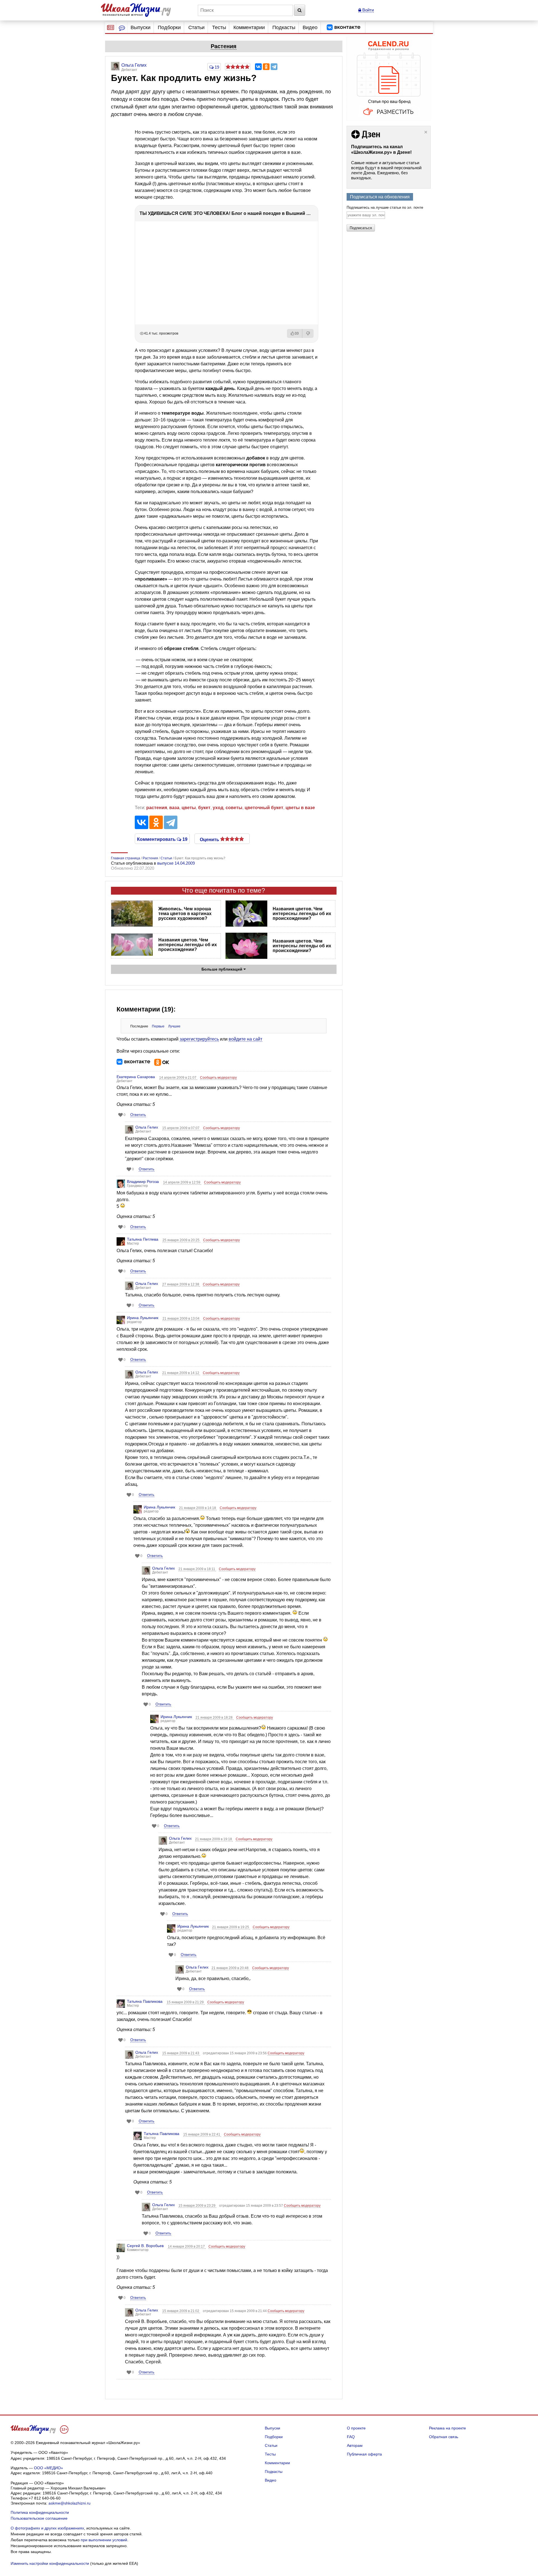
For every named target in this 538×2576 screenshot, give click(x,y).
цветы (189, 808)
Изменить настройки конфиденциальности (50, 2563)
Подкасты (284, 27)
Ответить (138, 1115)
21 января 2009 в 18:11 (197, 1569)
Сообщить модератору (218, 1078)
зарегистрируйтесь (199, 1039)
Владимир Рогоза (143, 1182)
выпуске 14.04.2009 (176, 863)
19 (216, 67)
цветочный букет (264, 808)
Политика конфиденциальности (40, 2512)
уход (218, 808)
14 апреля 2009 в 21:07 (178, 1078)
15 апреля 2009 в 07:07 (181, 1128)
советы (234, 808)
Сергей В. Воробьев (145, 2246)
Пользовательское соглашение (39, 2518)
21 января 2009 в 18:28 (214, 1718)
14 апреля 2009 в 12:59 (182, 1182)
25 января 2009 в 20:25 (181, 1240)
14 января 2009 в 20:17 (187, 2247)
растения (157, 808)
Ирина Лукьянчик (143, 1318)
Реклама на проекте (447, 2428)
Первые (158, 1026)
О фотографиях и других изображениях (47, 2528)
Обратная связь (444, 2437)
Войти (367, 10)
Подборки (169, 27)
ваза (174, 808)
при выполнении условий (104, 2540)
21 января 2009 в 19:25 (231, 1927)
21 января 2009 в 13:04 (181, 1319)
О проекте (356, 2428)
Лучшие (174, 1026)
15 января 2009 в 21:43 (181, 2053)
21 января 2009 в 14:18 (198, 1508)
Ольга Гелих (147, 1127)
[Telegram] (274, 67)
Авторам (355, 2445)
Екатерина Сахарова (136, 1077)
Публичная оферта (364, 2454)
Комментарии (249, 27)
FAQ (351, 2437)
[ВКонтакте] (258, 67)
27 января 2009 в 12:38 (181, 1284)
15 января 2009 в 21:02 (181, 2311)
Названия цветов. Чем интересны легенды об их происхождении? (302, 914)
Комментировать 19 (162, 839)
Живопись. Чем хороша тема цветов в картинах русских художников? (185, 914)
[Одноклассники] (266, 67)
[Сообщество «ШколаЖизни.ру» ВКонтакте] (344, 27)
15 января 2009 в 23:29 (197, 2206)
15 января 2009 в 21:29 (186, 2002)
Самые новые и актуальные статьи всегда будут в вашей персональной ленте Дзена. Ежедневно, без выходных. (386, 170)
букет (204, 808)
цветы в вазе (300, 808)
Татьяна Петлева (143, 1239)
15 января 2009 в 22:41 (202, 2134)
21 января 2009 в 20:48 (230, 1968)
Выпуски (141, 27)
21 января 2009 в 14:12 (181, 1373)
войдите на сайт (245, 1039)
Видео (310, 27)
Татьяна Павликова (145, 2001)
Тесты (219, 27)
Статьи (196, 27)
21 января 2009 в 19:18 (214, 1839)
